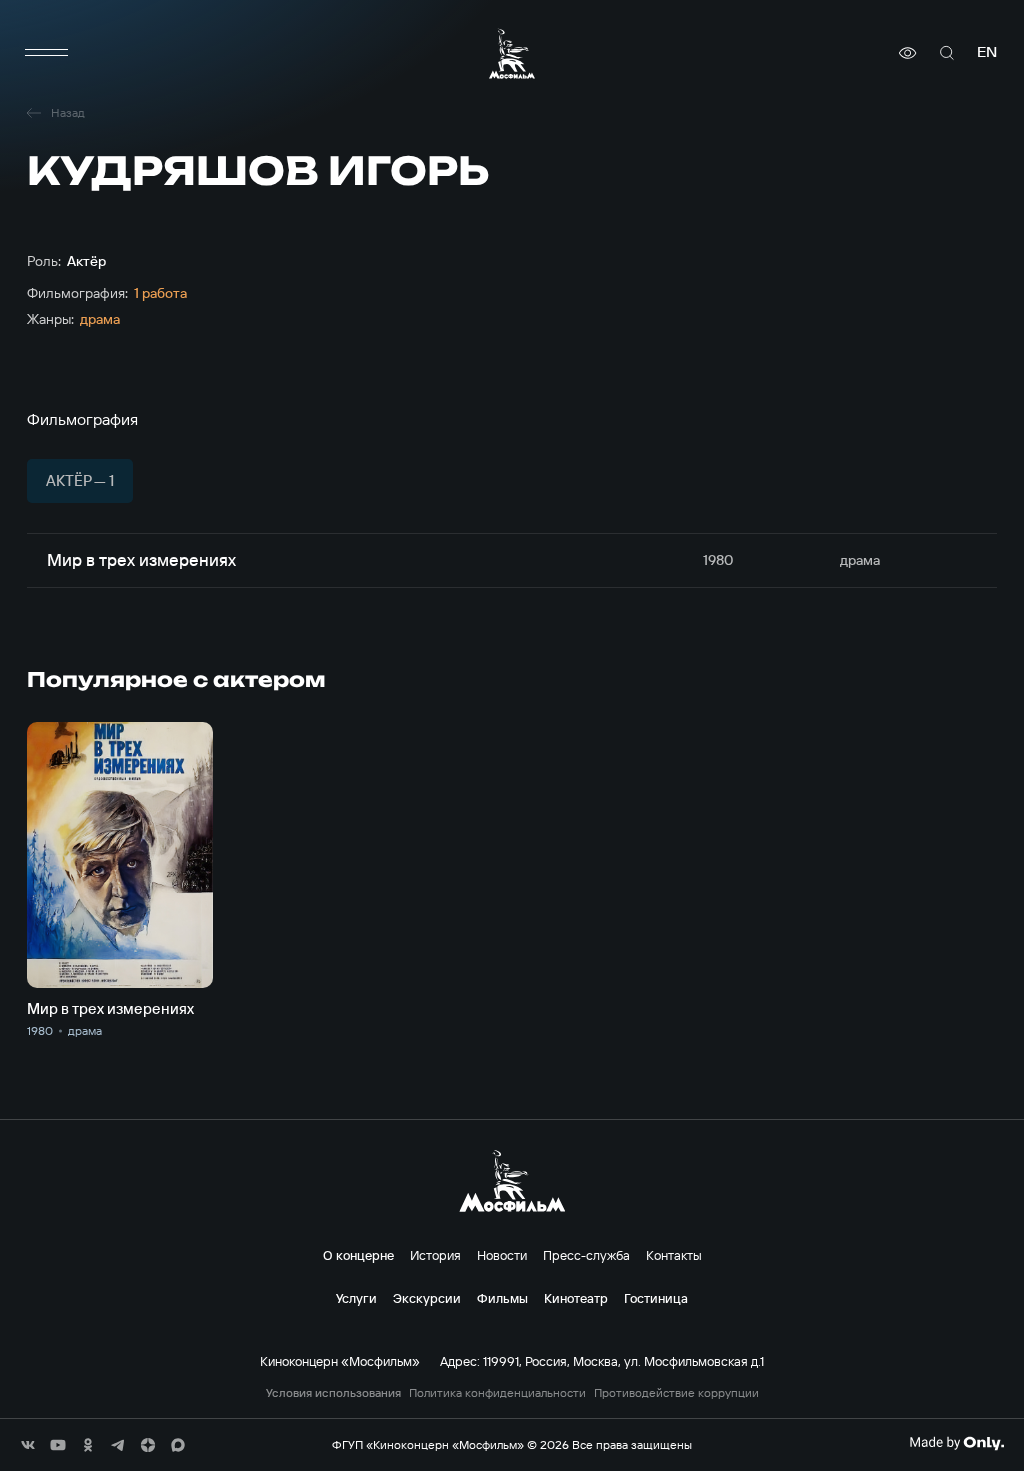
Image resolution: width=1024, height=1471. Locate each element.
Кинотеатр (576, 1298)
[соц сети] (28, 1445)
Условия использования (333, 1393)
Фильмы (502, 1298)
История (435, 1255)
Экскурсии (427, 1298)
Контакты (674, 1255)
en (987, 52)
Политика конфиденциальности (497, 1393)
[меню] (47, 53)
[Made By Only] (956, 1443)
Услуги (356, 1298)
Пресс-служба (586, 1255)
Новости (502, 1255)
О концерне (358, 1255)
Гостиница (656, 1298)
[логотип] (512, 53)
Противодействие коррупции (676, 1393)
